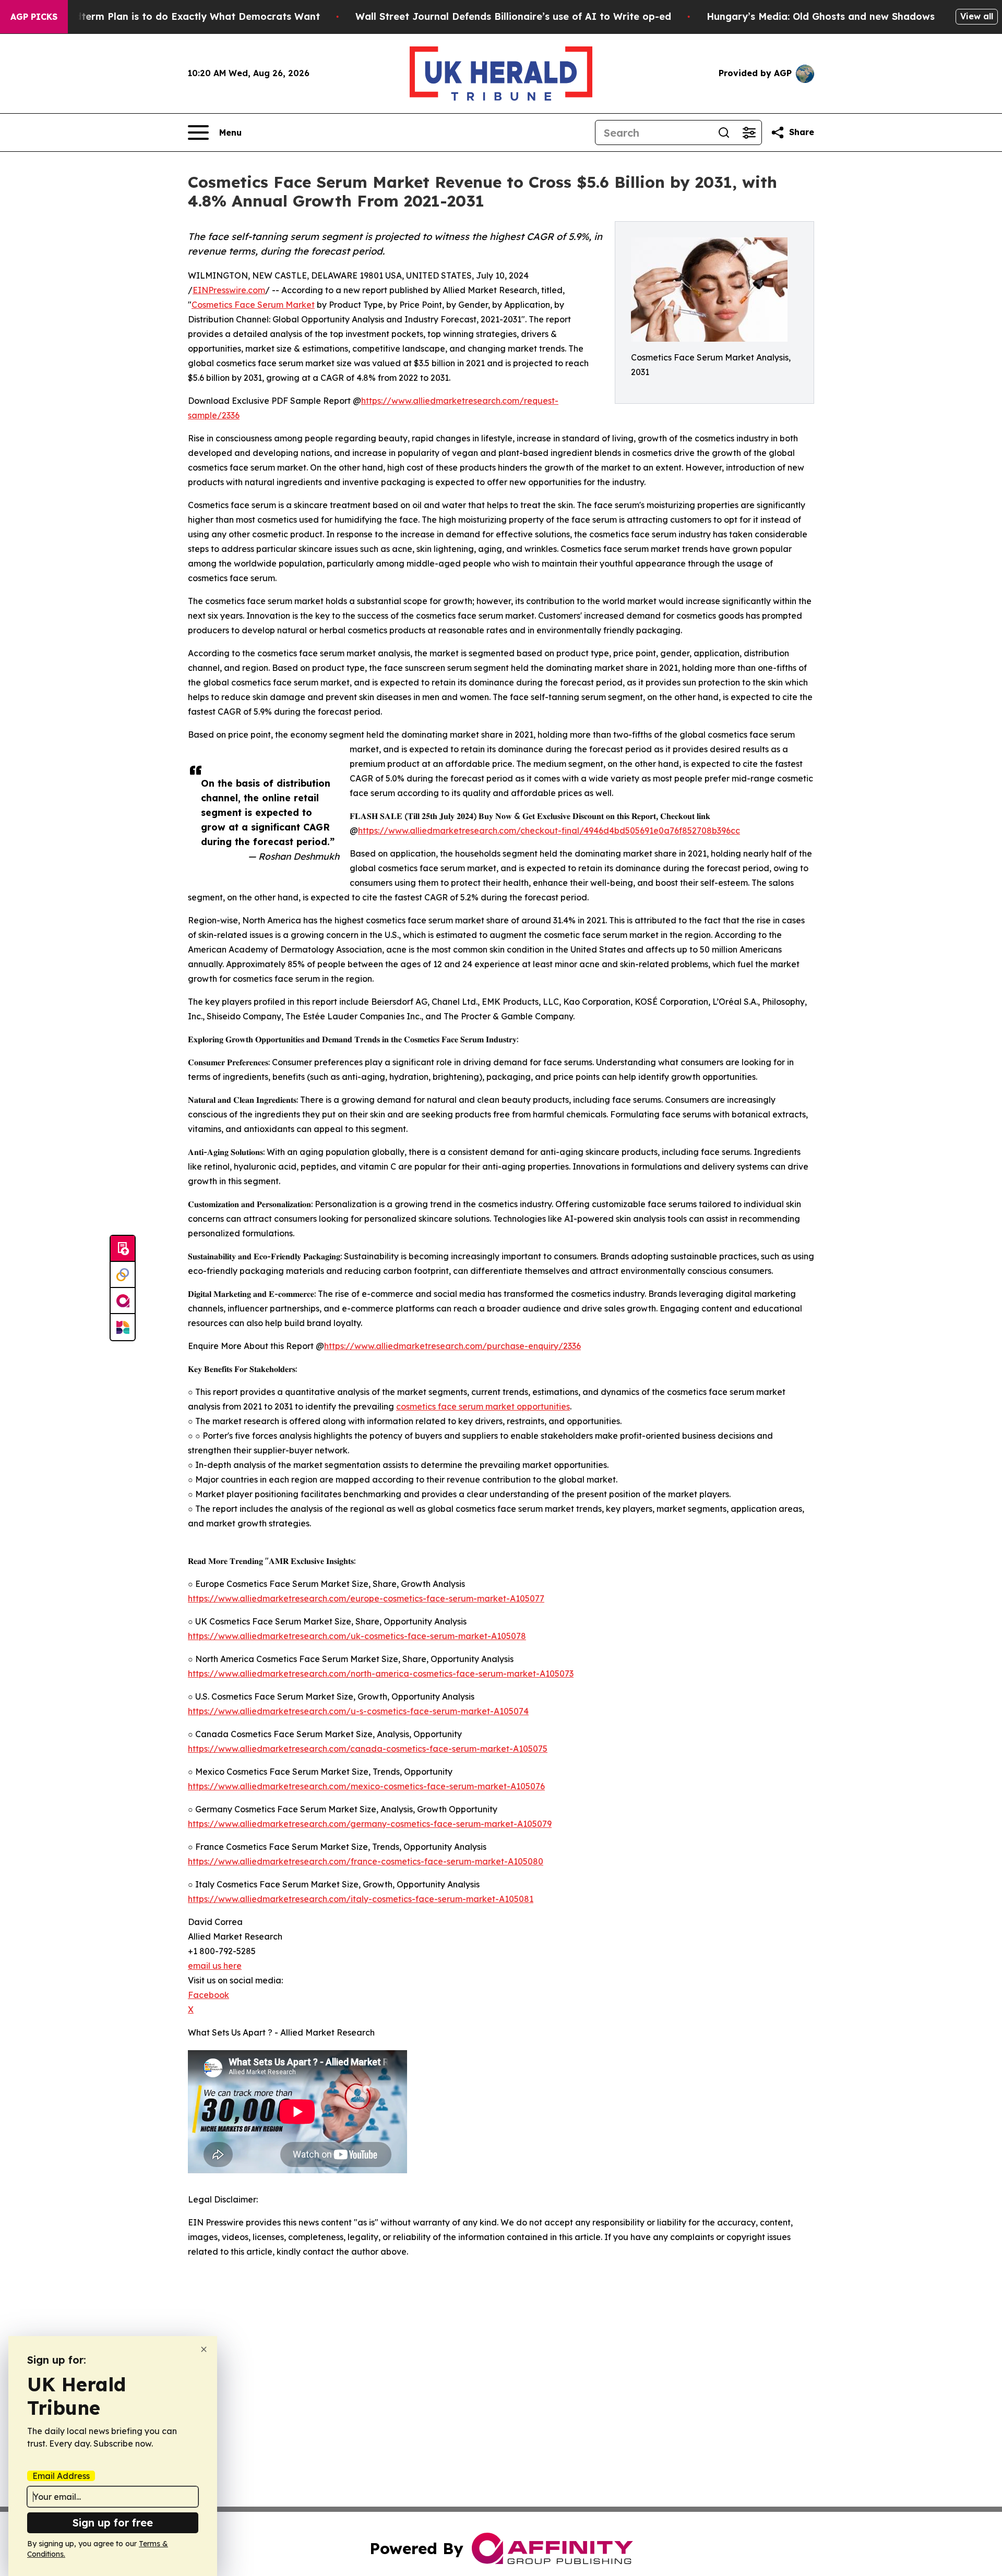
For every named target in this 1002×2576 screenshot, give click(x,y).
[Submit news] (123, 1249)
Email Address (61, 2476)
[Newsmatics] (123, 1327)
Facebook (208, 1995)
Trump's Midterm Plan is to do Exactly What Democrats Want (172, 16)
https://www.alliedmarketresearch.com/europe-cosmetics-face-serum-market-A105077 (366, 1598)
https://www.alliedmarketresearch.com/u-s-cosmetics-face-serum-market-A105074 (358, 1711)
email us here (215, 1966)
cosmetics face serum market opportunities (483, 1406)
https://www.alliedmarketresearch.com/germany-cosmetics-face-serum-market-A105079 (370, 1824)
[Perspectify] (123, 1275)
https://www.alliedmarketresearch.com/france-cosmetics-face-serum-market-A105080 (366, 1861)
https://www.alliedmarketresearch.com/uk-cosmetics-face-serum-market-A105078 (357, 1636)
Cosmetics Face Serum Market (253, 305)
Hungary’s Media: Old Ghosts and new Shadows (821, 16)
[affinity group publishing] (123, 1301)
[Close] (204, 2349)
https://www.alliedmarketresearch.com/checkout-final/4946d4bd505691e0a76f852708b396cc (549, 830)
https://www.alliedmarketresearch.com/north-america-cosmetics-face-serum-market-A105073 (381, 1674)
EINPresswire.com (229, 290)
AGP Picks (34, 17)
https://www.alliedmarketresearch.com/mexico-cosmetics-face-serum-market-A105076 (366, 1786)
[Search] (724, 133)
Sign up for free (113, 2523)
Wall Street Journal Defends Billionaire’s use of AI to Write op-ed (513, 16)
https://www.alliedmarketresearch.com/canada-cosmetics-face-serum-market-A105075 (368, 1749)
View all (977, 16)
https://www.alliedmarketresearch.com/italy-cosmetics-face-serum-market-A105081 (361, 1899)
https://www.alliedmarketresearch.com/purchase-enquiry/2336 (452, 1346)
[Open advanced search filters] (749, 133)
